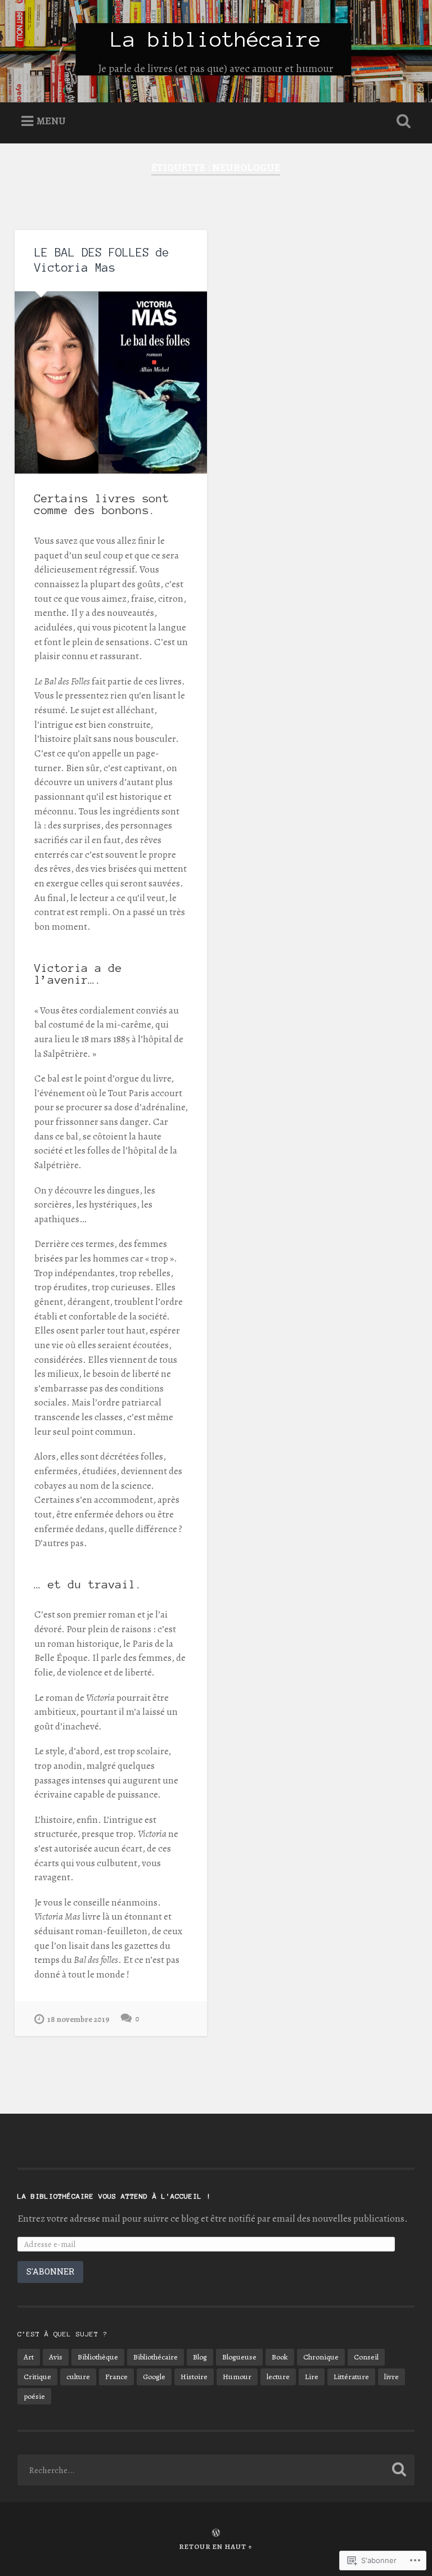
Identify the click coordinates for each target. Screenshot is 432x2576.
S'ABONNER (50, 2271)
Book (280, 2357)
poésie (34, 2396)
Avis (56, 2357)
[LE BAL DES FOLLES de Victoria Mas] (111, 382)
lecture (278, 2377)
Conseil (366, 2357)
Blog (200, 2357)
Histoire (194, 2377)
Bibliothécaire (156, 2357)
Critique (37, 2377)
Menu (51, 121)
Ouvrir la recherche (402, 121)
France (116, 2377)
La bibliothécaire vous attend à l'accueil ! (114, 2196)
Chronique (321, 2357)
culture (78, 2377)
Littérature (351, 2377)
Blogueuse (239, 2357)
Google (154, 2377)
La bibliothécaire (216, 39)
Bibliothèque (98, 2357)
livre (391, 2377)
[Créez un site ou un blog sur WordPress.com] (216, 2534)
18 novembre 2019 (78, 2019)
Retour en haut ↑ (216, 2546)
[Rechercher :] (216, 2470)
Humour (237, 2377)
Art (29, 2357)
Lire (312, 2377)
